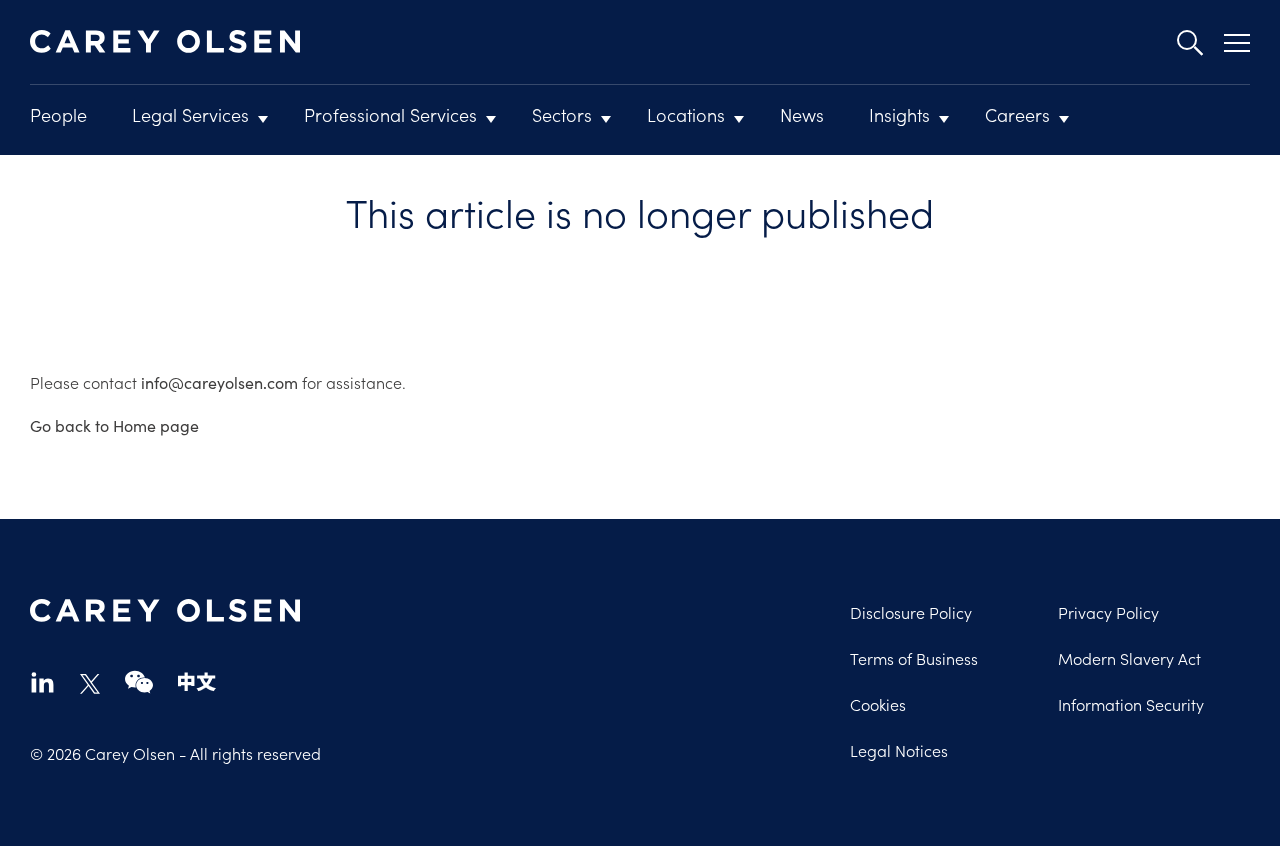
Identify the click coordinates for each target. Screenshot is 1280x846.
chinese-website (197, 681)
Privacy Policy (1108, 612)
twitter (90, 684)
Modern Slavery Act (1129, 658)
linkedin (42, 681)
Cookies (878, 704)
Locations (686, 114)
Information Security (1131, 704)
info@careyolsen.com (219, 382)
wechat (139, 681)
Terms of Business (914, 658)
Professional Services (390, 114)
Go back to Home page (114, 425)
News (802, 114)
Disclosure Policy (911, 612)
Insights (899, 114)
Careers (1017, 114)
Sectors (562, 114)
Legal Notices (899, 750)
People (58, 114)
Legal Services (190, 114)
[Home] (165, 42)
